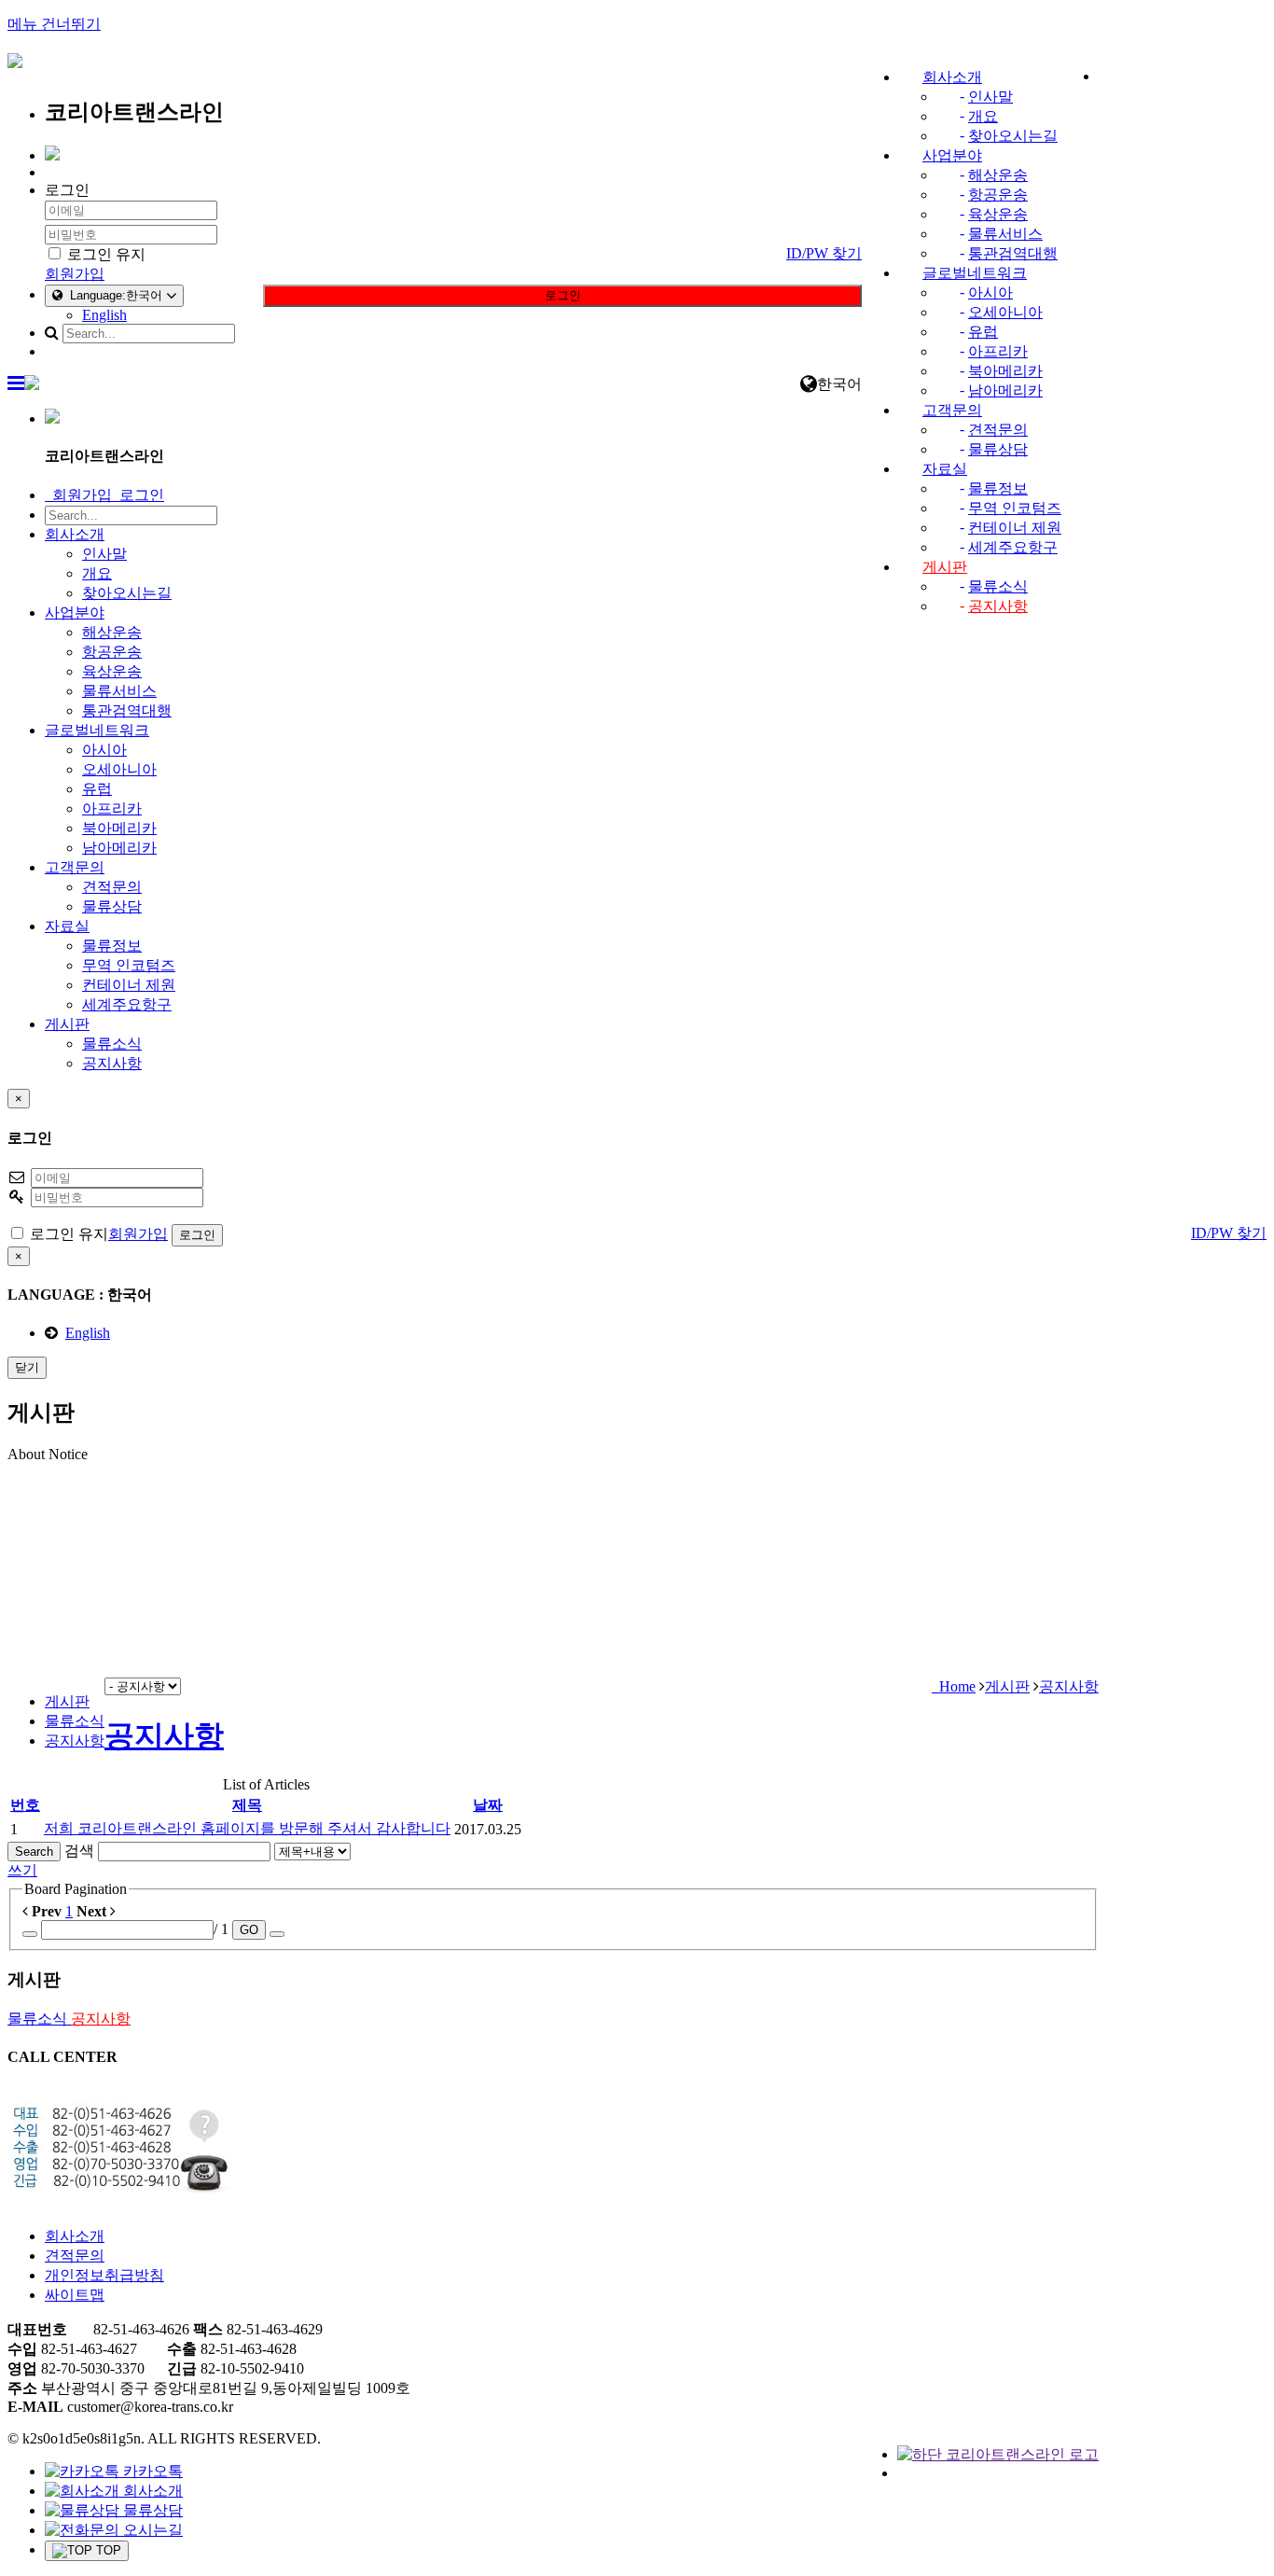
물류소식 (998, 586)
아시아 (990, 292)
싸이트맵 (75, 2295)
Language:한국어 (114, 295)
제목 (247, 1805)
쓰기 (22, 1870)
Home (954, 1686)
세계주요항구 (1013, 547)
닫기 (27, 1367)
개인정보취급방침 (104, 2275)
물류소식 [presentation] (75, 1721)
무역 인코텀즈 (1015, 508)
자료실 (945, 469)
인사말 (990, 97)
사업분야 (952, 155)
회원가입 (75, 274)
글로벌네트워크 (975, 273)
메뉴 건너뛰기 (54, 24)
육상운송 (998, 214)
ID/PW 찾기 (824, 253)
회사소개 (952, 77)
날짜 (488, 1805)
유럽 (983, 332)
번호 (25, 1805)
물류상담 (998, 449)
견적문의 (998, 430)
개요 (983, 116)
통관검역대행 (1013, 253)
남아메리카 (1005, 390)
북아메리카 (1005, 371)
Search (34, 1852)
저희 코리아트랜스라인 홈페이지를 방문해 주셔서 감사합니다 (247, 1828)
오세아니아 (1005, 312)
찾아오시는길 (1013, 136)
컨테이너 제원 (1015, 528)
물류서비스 (1005, 234)
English (104, 315)
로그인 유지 (104, 254)
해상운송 (998, 175)
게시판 (945, 567)
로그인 (563, 295)
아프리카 (998, 351)
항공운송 (998, 195)
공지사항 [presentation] (75, 1741)
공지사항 (998, 606)
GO (249, 1930)
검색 (79, 1851)
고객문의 (952, 410)
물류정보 (998, 488)
